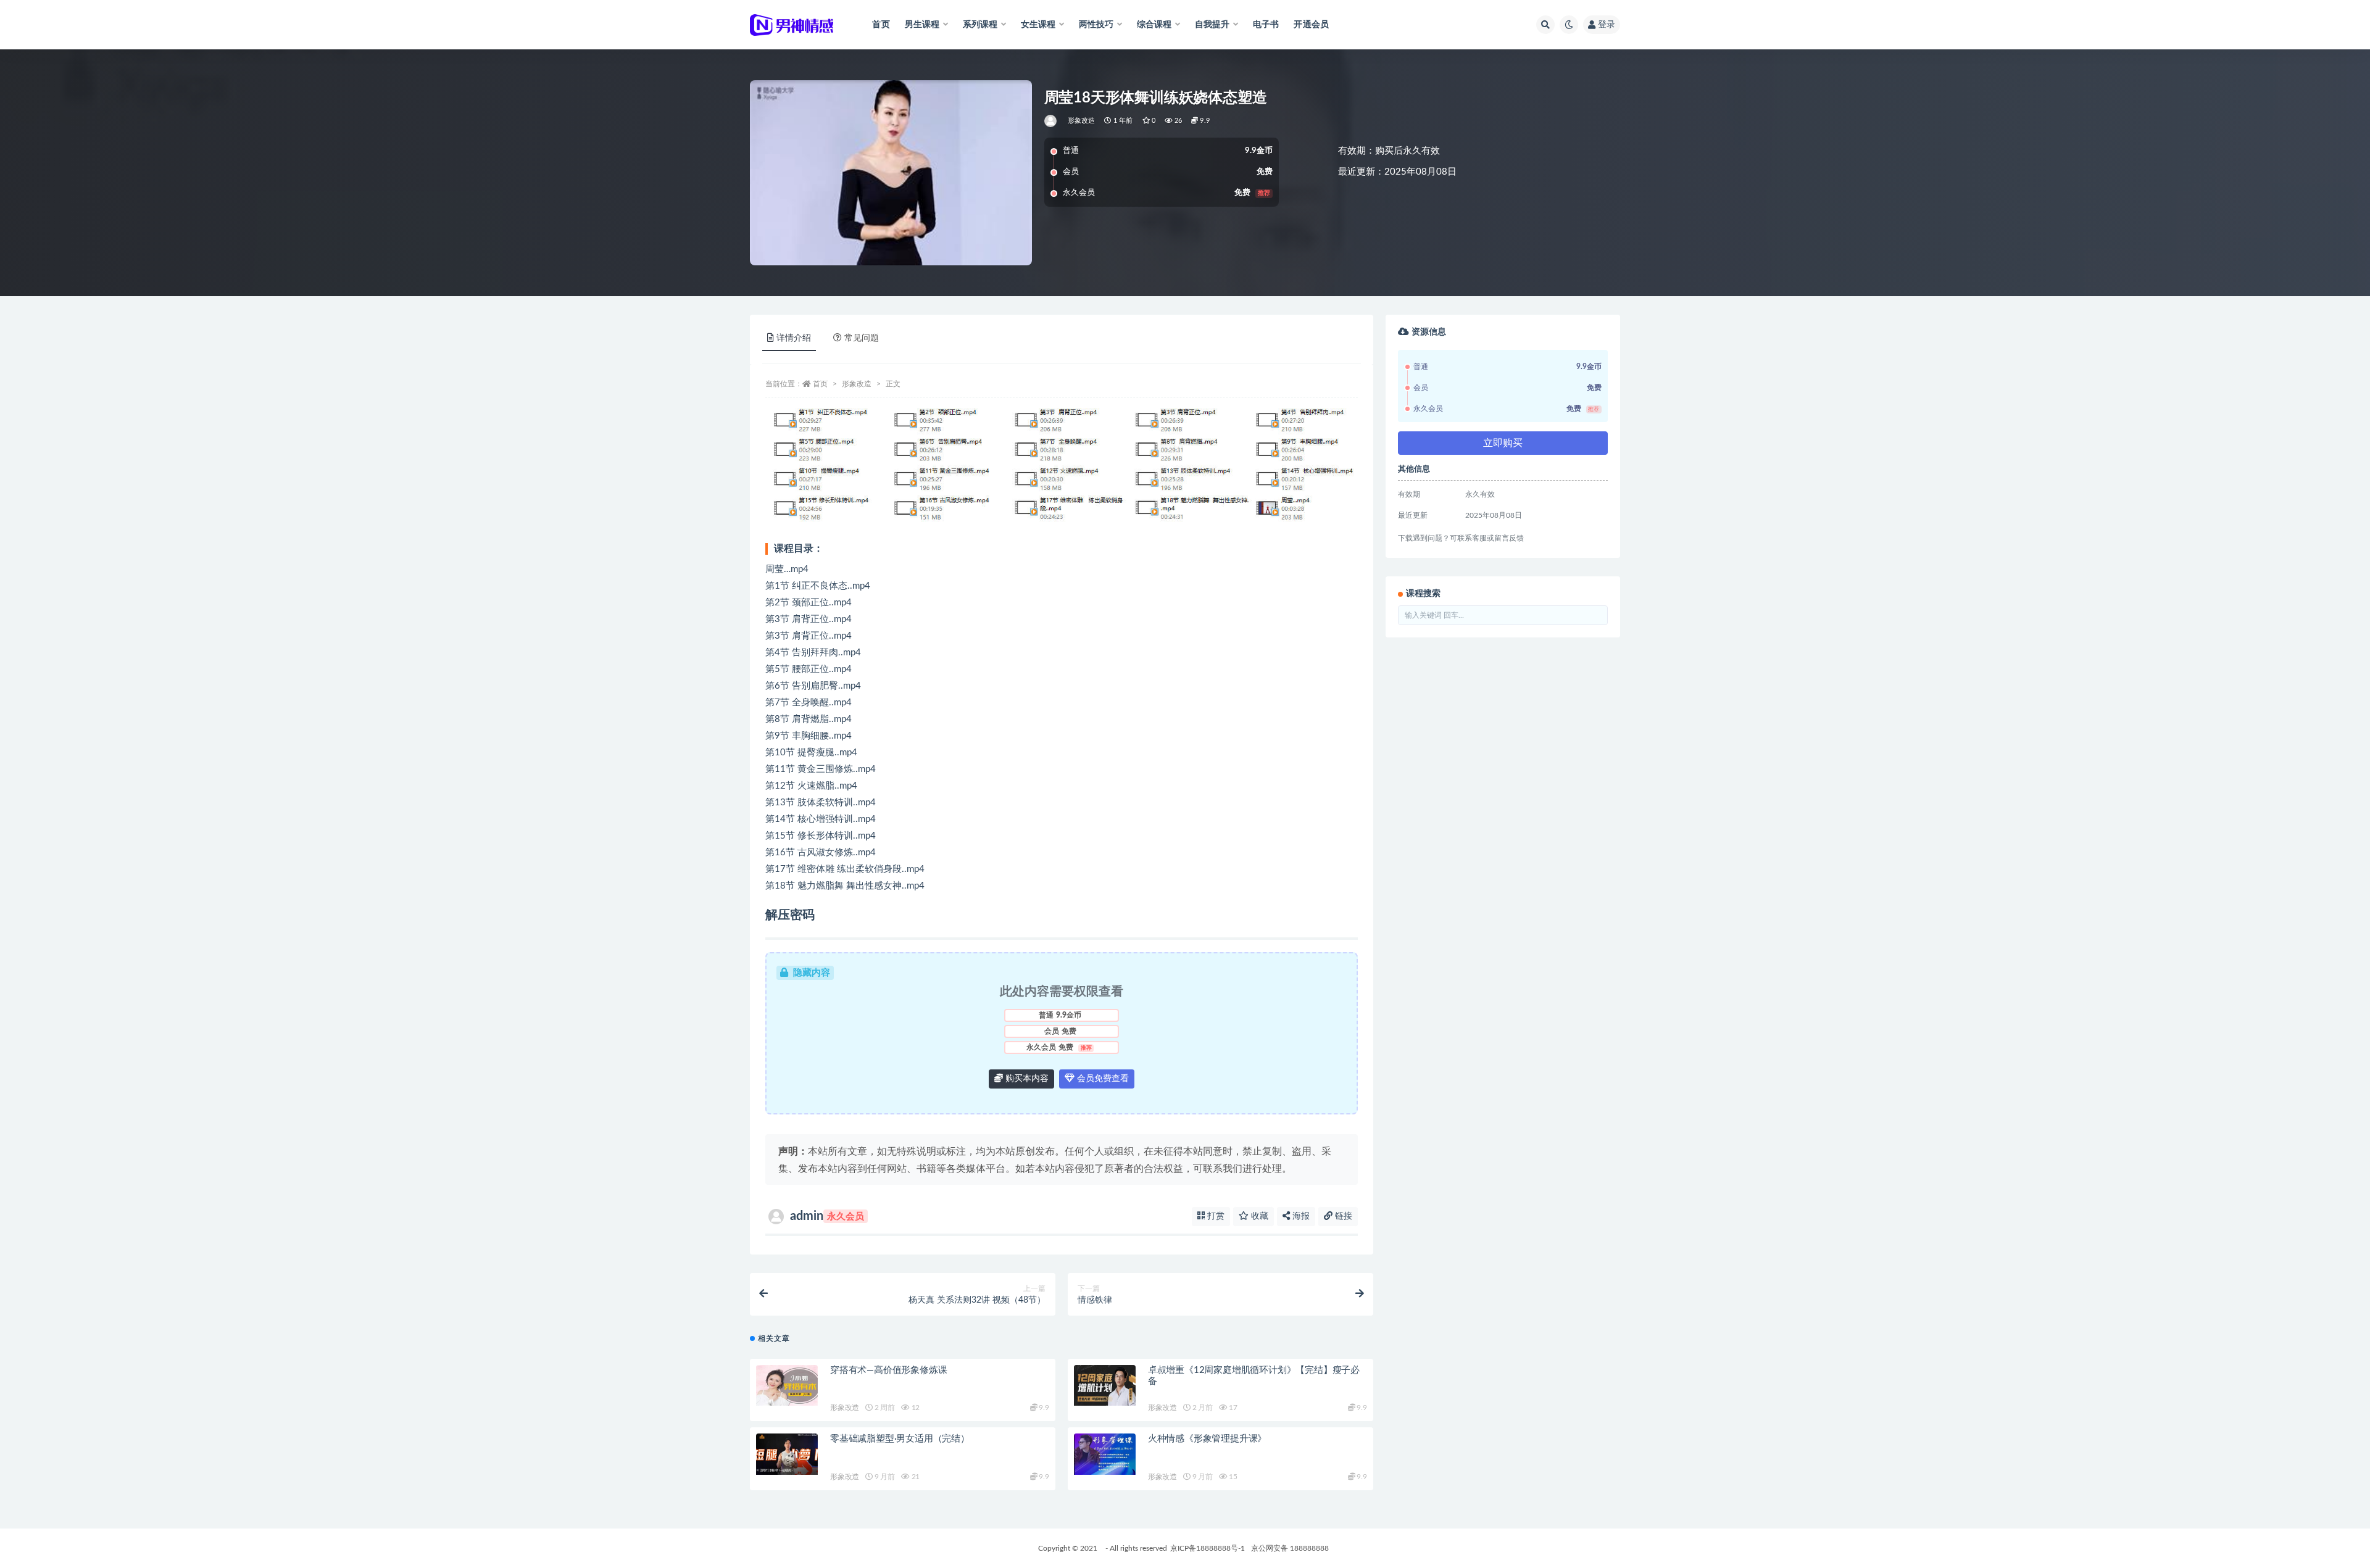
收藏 (1258, 1216)
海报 (1300, 1216)
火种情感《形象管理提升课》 (1207, 1439)
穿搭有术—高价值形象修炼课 (888, 1370)
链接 (1342, 1216)
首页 (881, 25)
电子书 (1266, 25)
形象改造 (1082, 121)
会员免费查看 (1102, 1079)
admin (827, 1216)
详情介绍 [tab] (794, 338)
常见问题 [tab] (862, 338)
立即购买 (1503, 443)
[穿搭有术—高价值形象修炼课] (787, 1386)
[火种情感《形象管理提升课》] (1105, 1454)
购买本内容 (1026, 1079)
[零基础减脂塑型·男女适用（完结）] (787, 1454)
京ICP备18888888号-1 (1208, 1548)
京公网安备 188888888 (1290, 1548)
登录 (1607, 25)
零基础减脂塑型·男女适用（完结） (900, 1439)
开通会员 (1311, 25)
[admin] (1051, 121)
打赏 (1215, 1216)
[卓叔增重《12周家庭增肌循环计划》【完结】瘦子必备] (1105, 1386)
